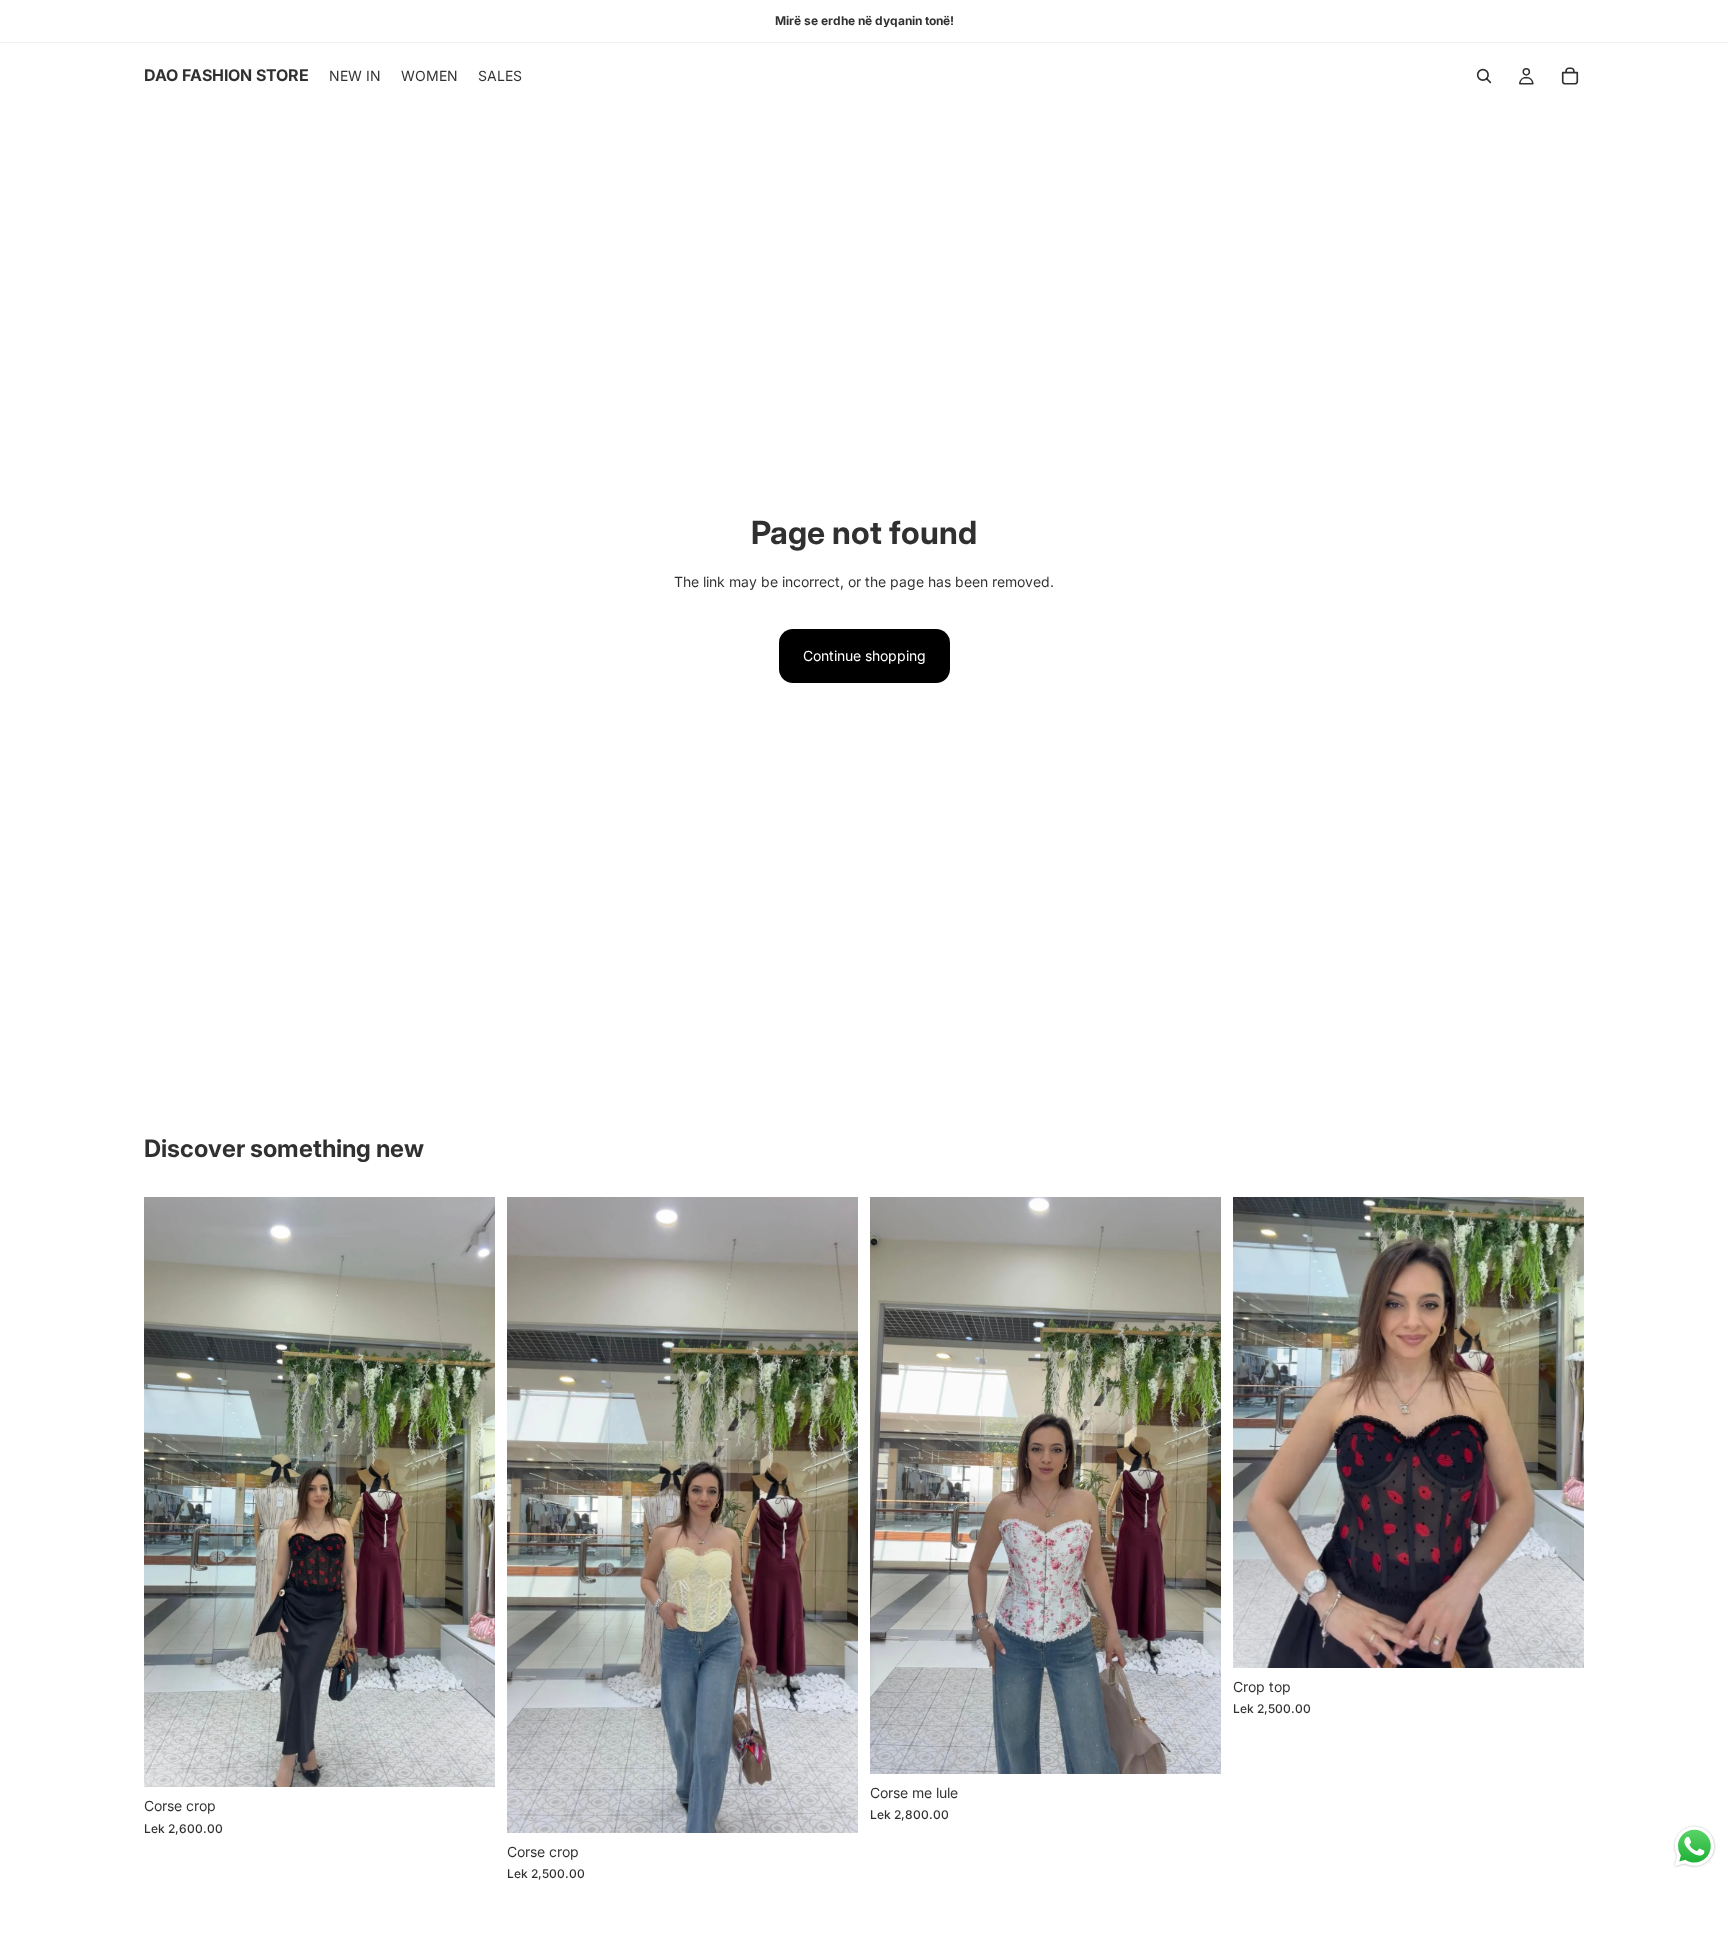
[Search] (1484, 76)
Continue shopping (864, 655)
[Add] (464, 1756)
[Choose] (827, 1802)
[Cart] (1570, 76)
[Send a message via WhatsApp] (1694, 1846)
